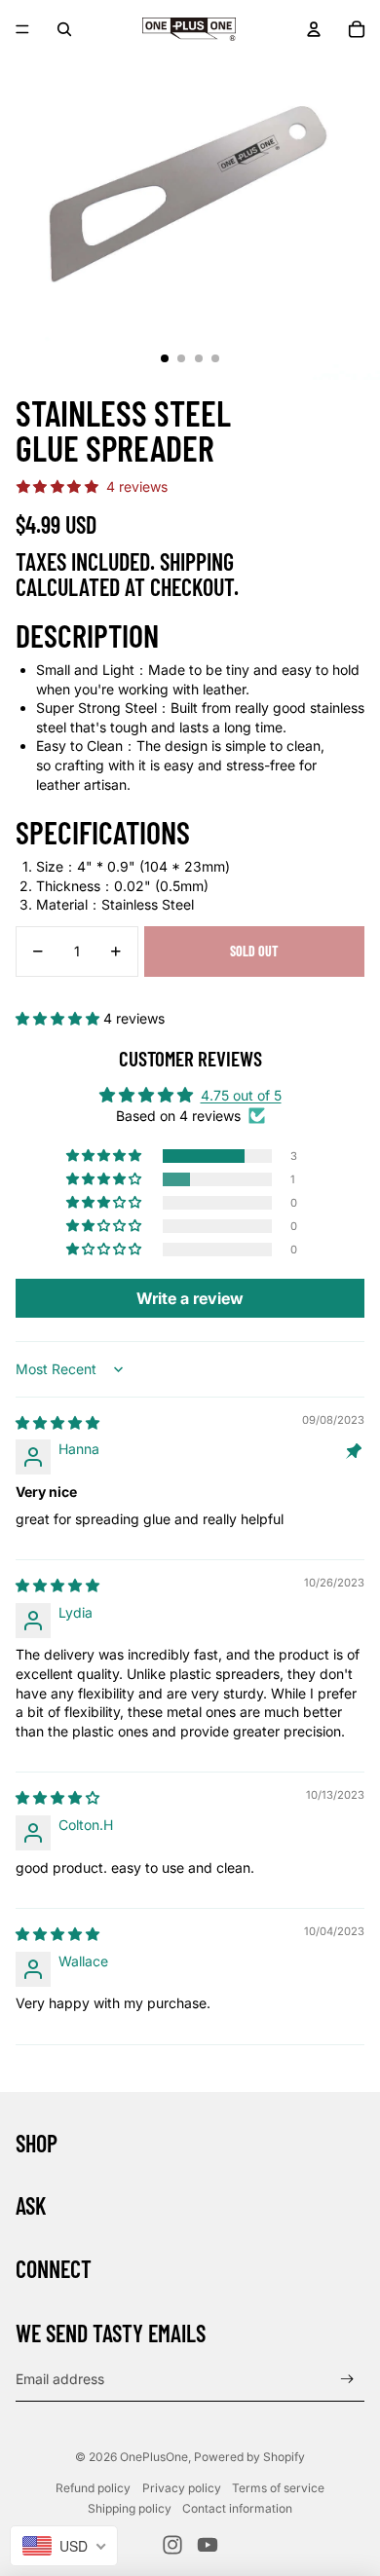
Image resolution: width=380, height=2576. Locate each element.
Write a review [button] (190, 1298)
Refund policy (93, 2488)
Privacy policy (182, 2488)
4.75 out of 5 (241, 1095)
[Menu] (22, 29)
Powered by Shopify (249, 2457)
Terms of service (278, 2488)
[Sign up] (347, 2379)
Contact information (237, 2508)
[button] (59, 1018)
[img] (57, 1422)
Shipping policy (130, 2508)
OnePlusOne (154, 2457)
